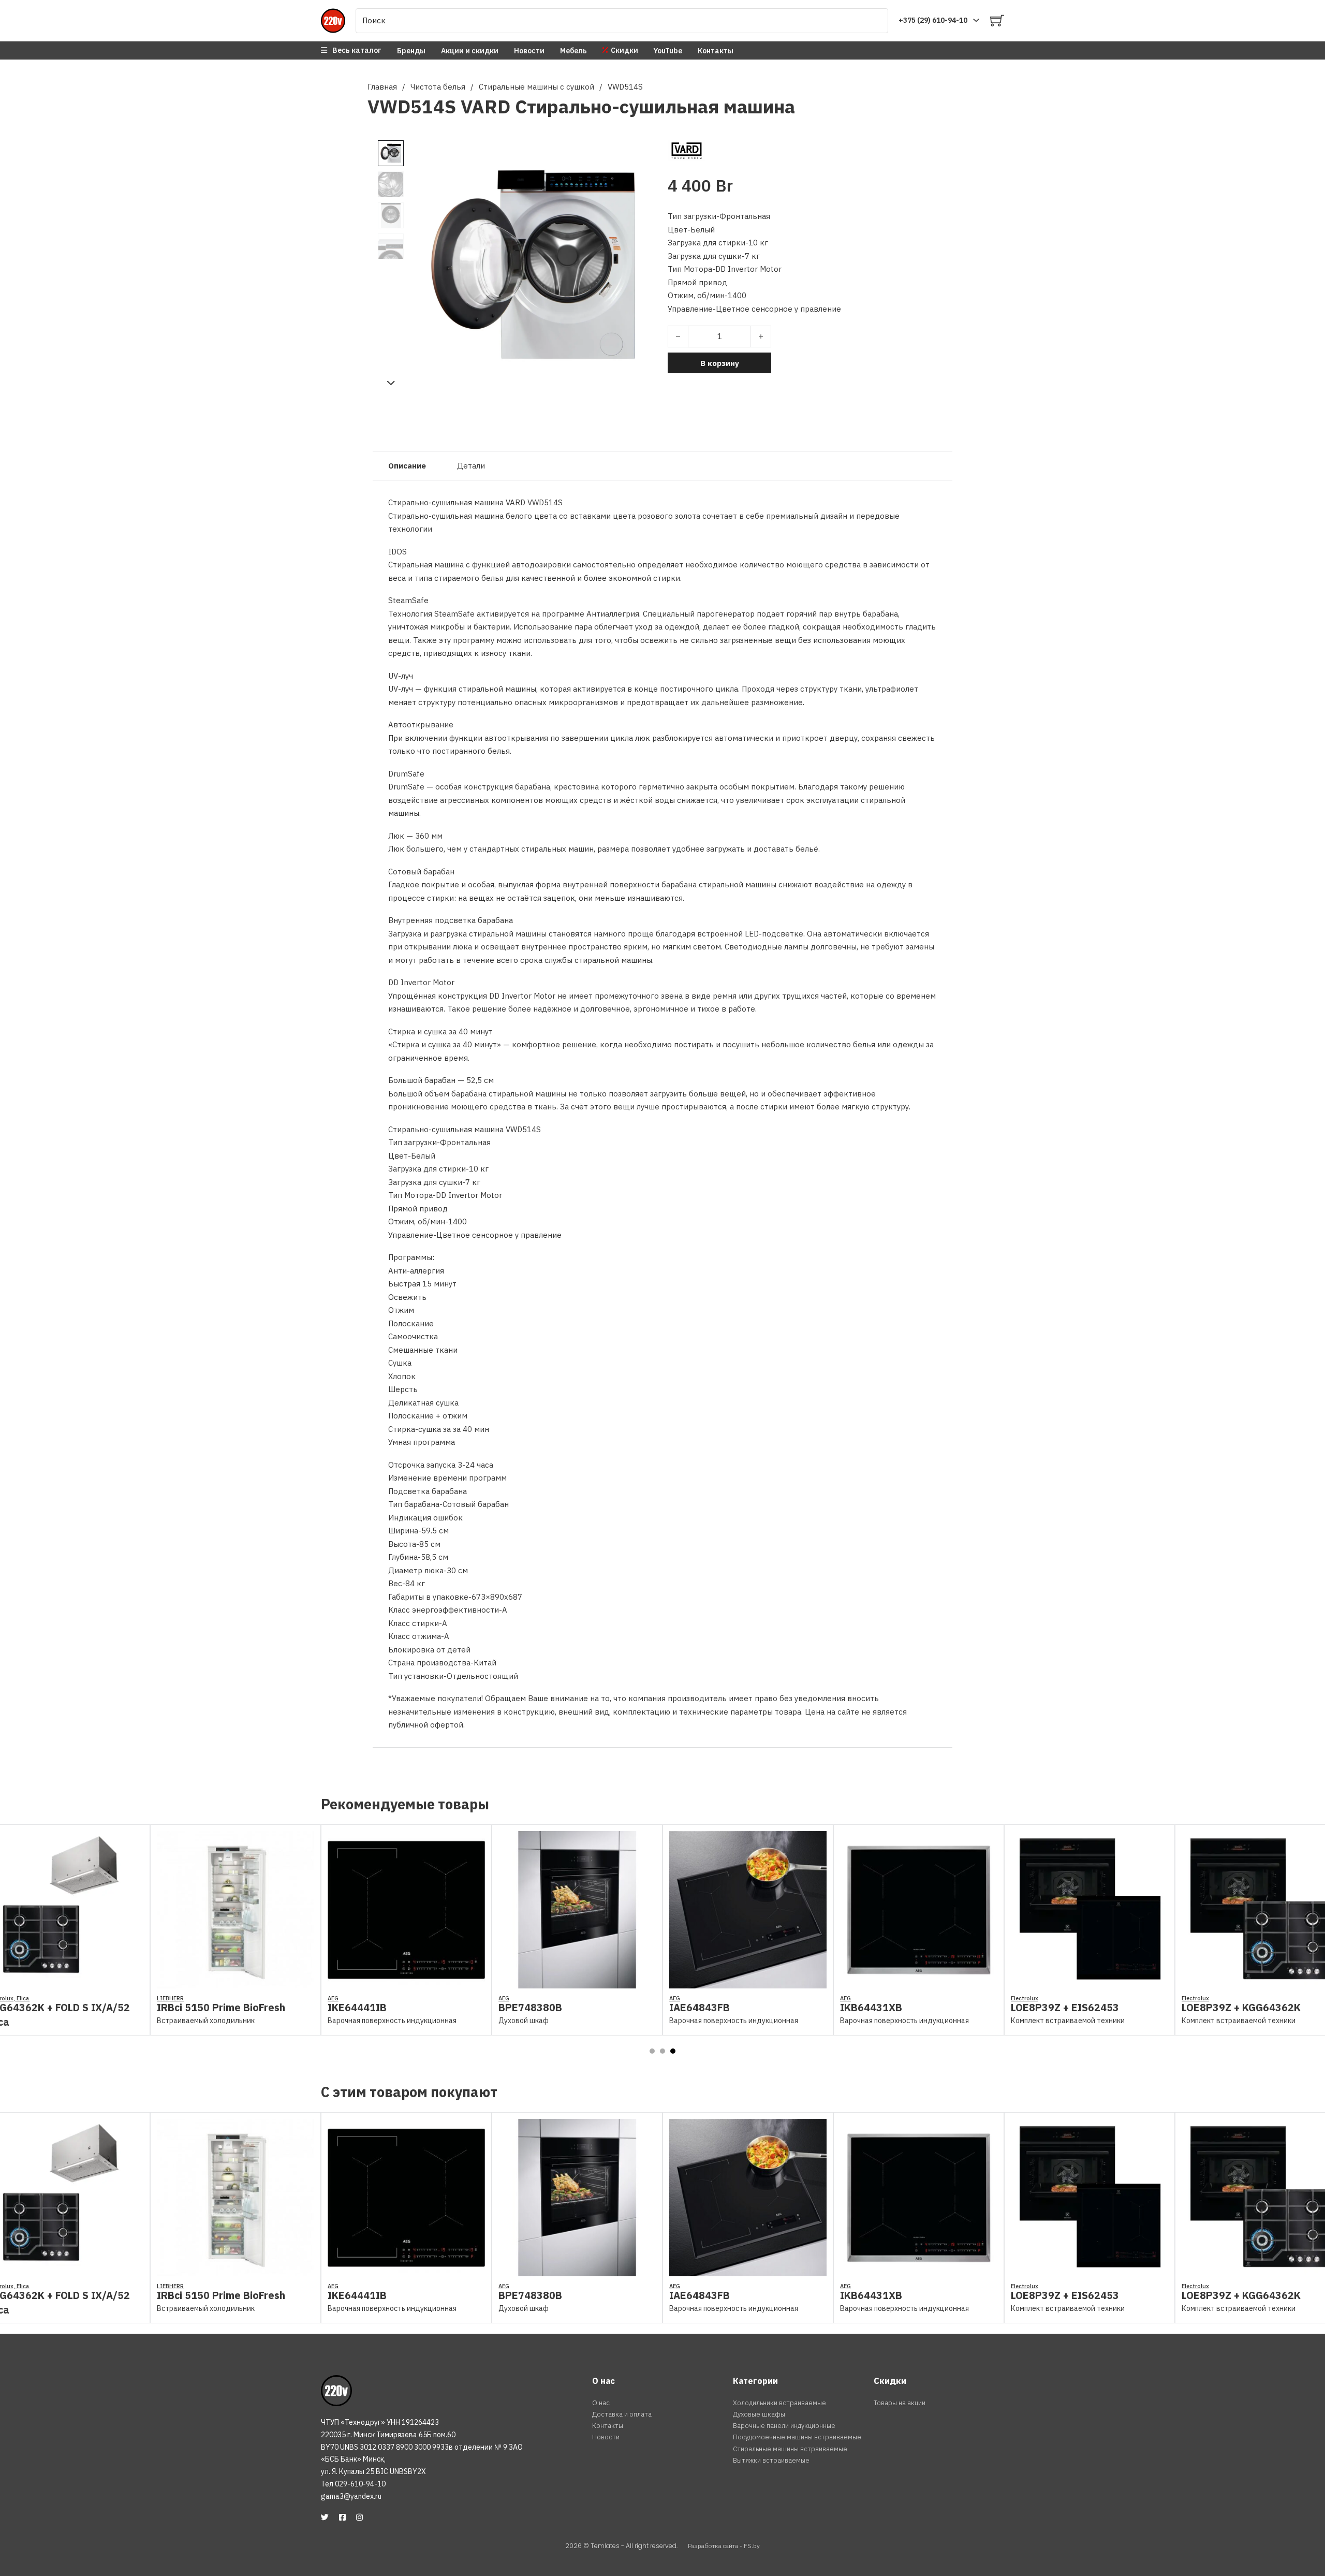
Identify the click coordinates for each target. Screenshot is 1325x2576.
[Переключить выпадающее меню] (976, 20)
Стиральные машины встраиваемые (790, 2449)
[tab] (652, 2051)
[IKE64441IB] (235, 1981)
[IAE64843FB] (577, 1981)
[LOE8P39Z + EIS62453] (919, 1981)
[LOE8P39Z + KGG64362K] (1090, 1981)
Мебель (573, 51)
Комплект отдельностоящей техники (1246, 2018)
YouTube (668, 51)
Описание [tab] (407, 466)
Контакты (716, 51)
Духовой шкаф (353, 2021)
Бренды (411, 51)
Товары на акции (900, 2403)
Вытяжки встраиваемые (771, 2460)
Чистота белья (438, 87)
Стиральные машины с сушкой (536, 87)
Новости (529, 51)
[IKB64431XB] (748, 1981)
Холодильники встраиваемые (779, 2403)
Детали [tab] (471, 466)
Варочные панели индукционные (784, 2426)
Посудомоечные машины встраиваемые (797, 2437)
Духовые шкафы (759, 2414)
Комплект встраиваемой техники (897, 2021)
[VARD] (687, 150)
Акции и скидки (470, 51)
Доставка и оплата (622, 2414)
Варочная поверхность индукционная (221, 2021)
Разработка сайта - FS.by (724, 2546)
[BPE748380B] (406, 1981)
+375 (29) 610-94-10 (933, 20)
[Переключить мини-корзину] (997, 20)
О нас (601, 2403)
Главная (382, 87)
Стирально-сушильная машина (655, 106)
